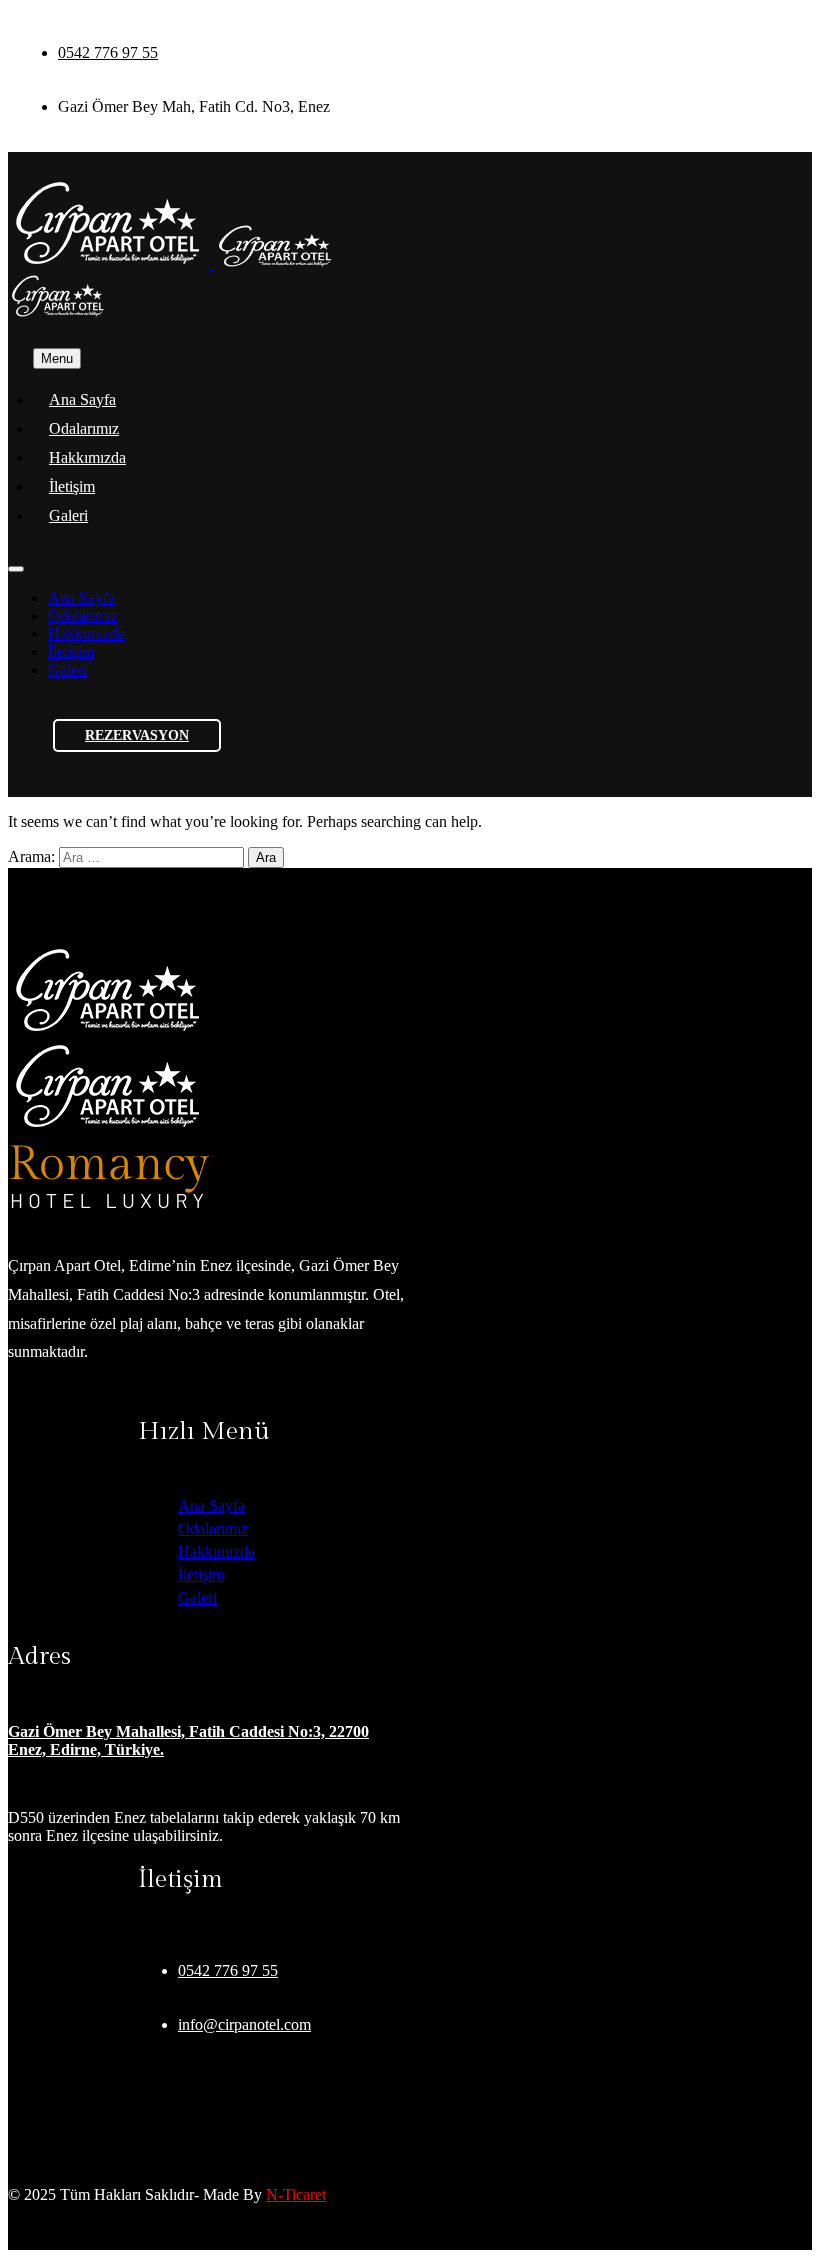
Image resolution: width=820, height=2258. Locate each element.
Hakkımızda (87, 457)
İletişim (72, 486)
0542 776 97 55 (108, 52)
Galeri (68, 515)
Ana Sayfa (82, 399)
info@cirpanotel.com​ (244, 2024)
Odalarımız (84, 428)
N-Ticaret (296, 2194)
